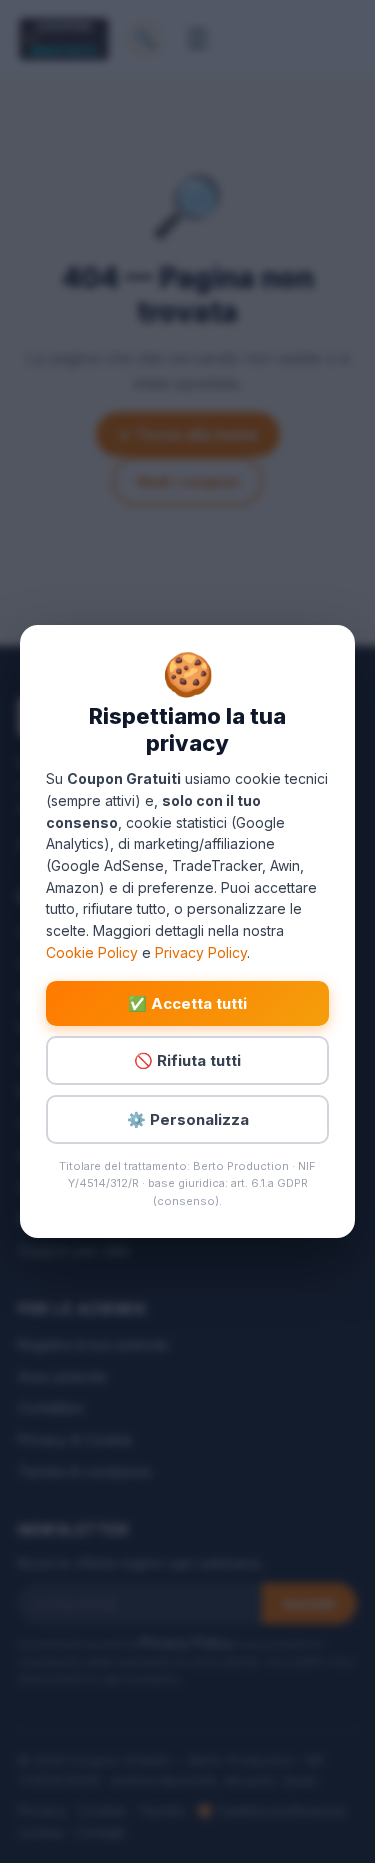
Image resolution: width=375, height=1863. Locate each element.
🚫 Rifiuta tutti (187, 1060)
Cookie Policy (92, 952)
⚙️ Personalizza (188, 1119)
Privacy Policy (201, 952)
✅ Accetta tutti (187, 1003)
